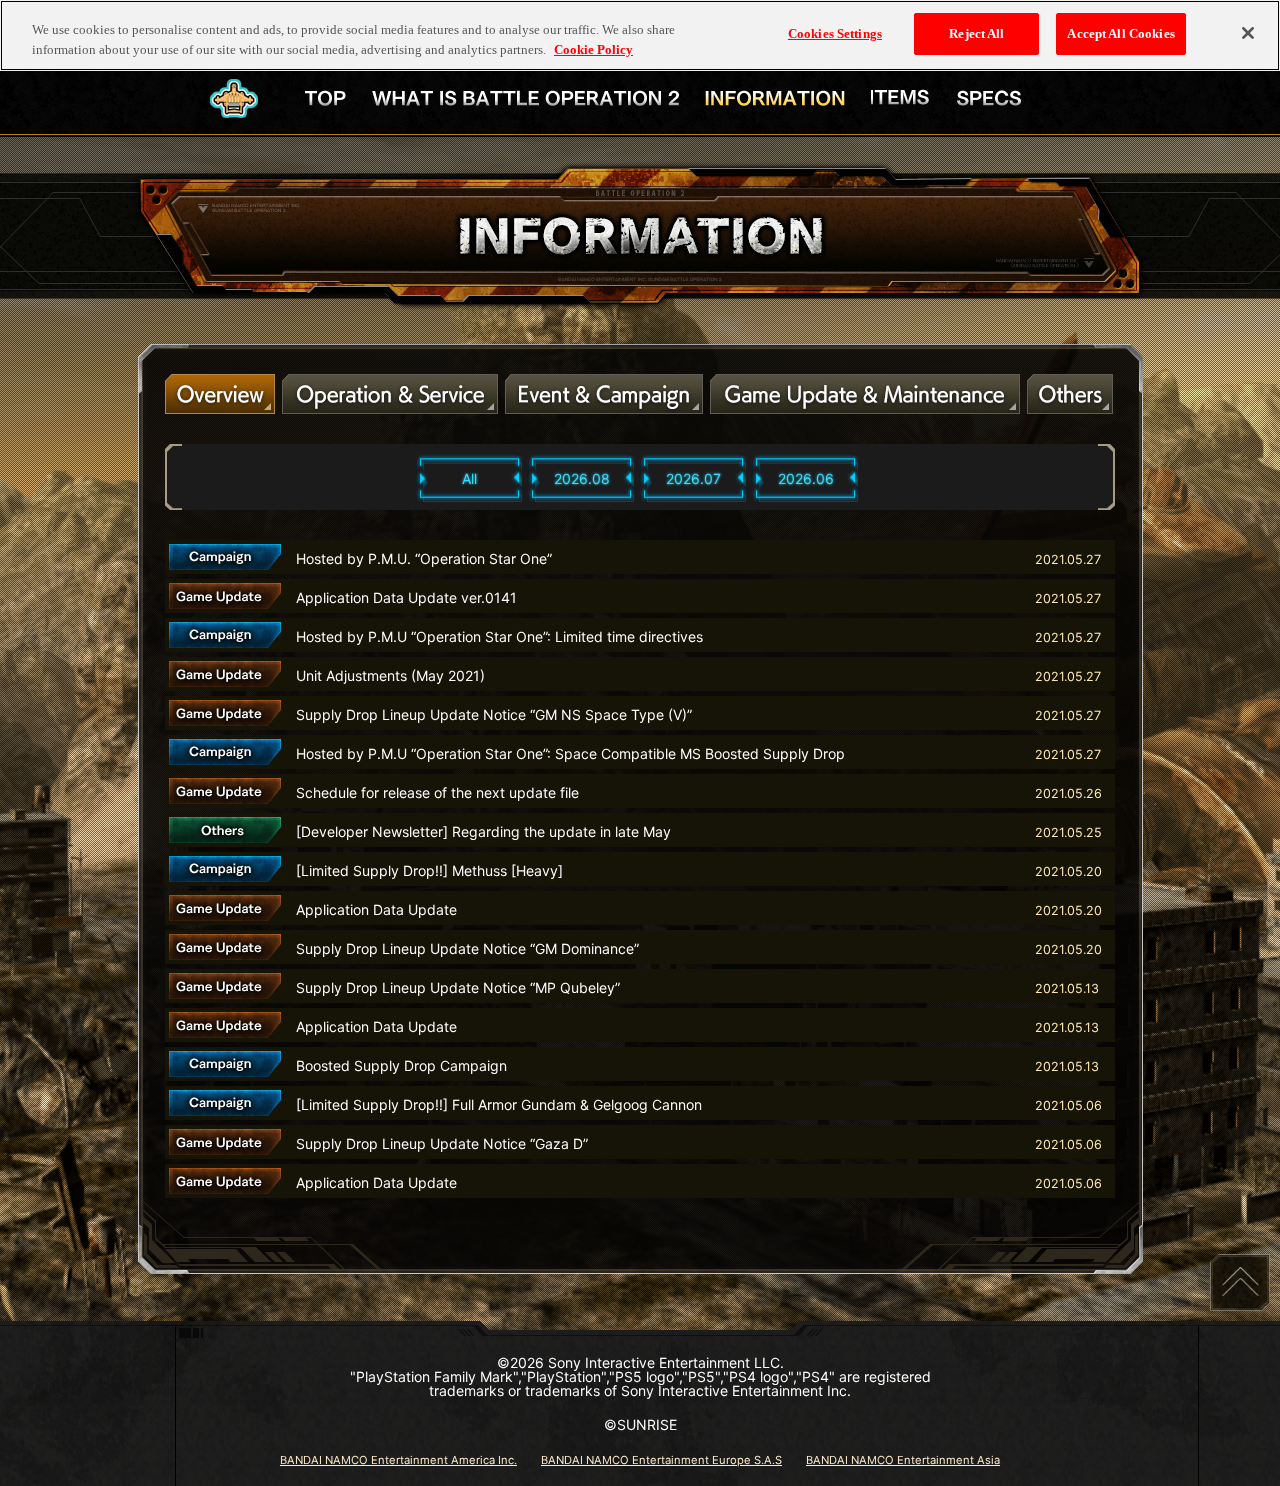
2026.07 (693, 478)
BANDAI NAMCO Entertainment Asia (903, 1460)
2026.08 (582, 478)
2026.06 (806, 478)
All (469, 478)
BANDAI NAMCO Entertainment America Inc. (398, 1460)
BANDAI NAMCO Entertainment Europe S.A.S (661, 1460)
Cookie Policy (593, 49)
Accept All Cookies (1120, 33)
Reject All (976, 33)
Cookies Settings (835, 33)
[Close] (1248, 33)
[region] (640, 35)
